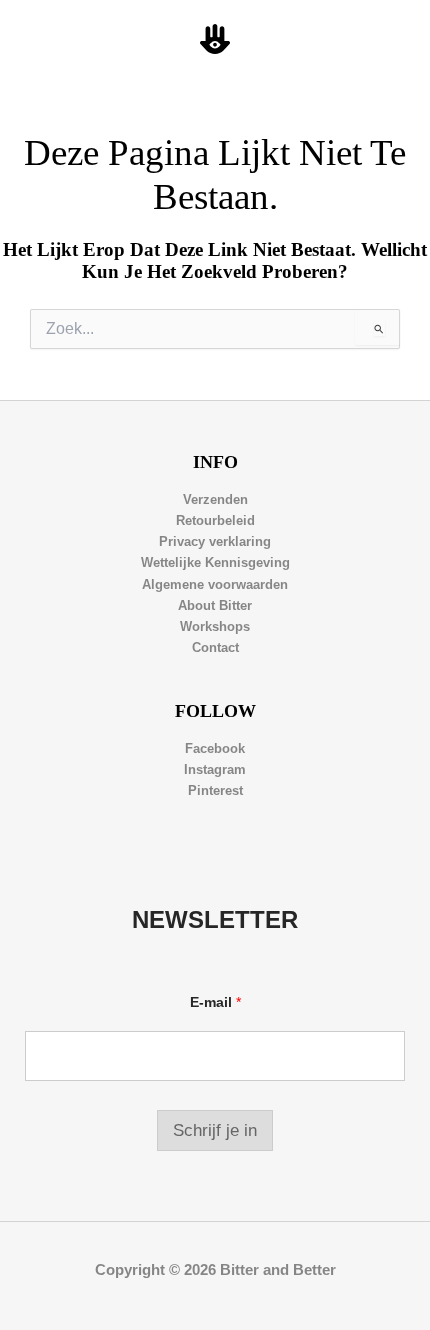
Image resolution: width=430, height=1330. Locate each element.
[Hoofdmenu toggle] (391, 40)
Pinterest (215, 790)
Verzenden (215, 499)
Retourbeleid (215, 520)
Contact (215, 647)
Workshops (215, 626)
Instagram (215, 769)
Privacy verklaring (215, 541)
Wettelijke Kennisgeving (215, 562)
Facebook (215, 748)
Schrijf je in (215, 1130)
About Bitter (215, 605)
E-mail (215, 1002)
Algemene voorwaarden (215, 584)
